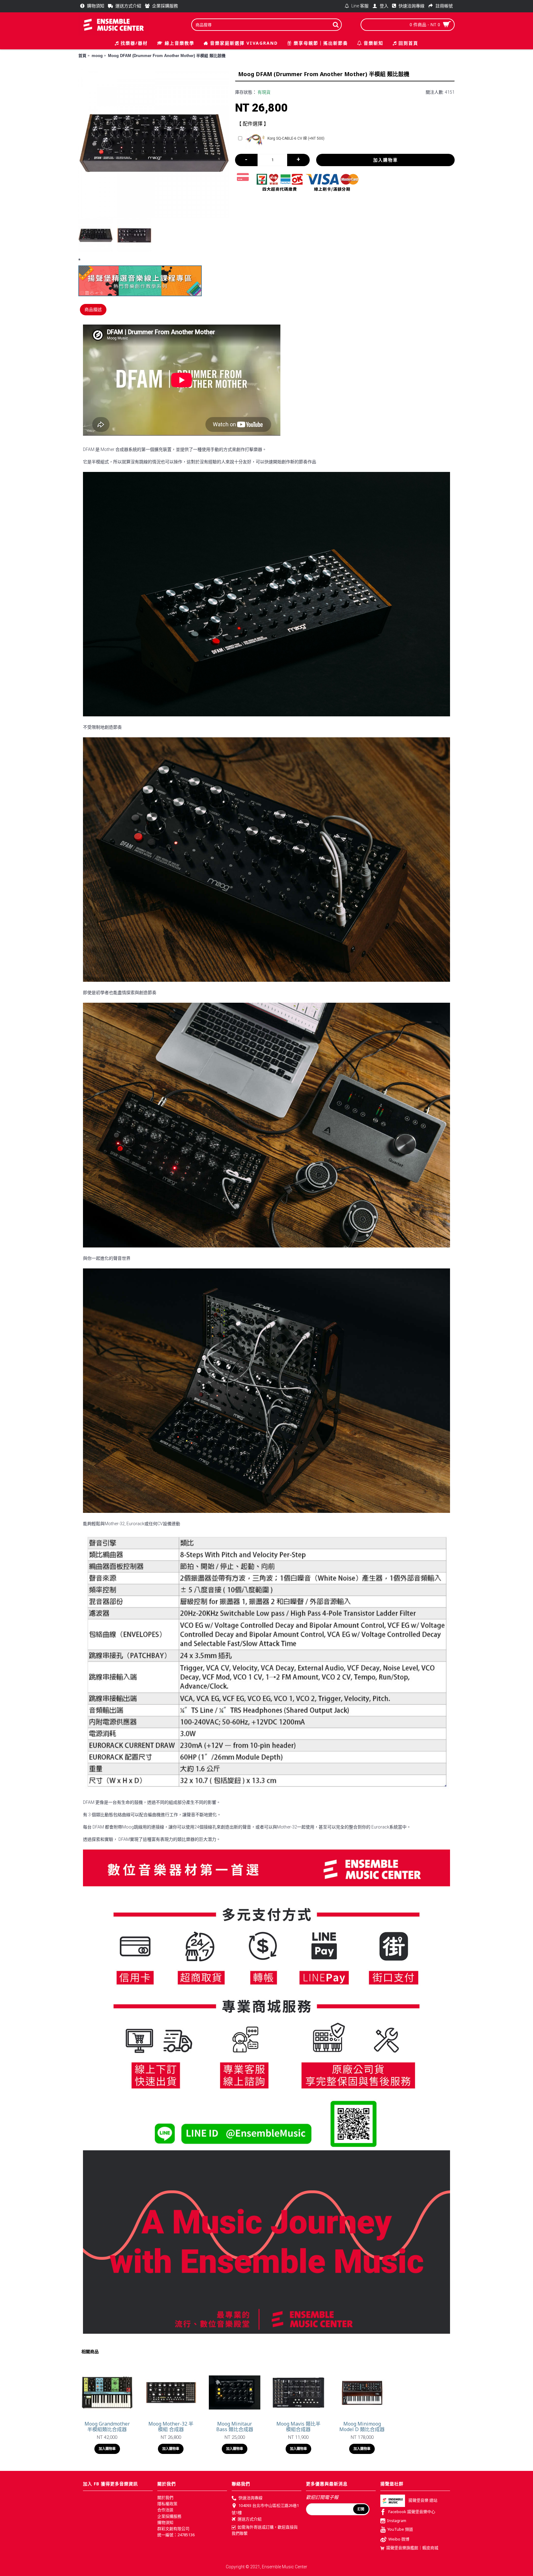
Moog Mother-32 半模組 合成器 (171, 2427)
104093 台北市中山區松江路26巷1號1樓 (265, 2509)
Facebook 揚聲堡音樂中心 (412, 2512)
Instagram (397, 2521)
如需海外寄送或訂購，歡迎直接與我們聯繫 (265, 2530)
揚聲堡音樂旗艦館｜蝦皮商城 (412, 2548)
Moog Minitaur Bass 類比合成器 (235, 2427)
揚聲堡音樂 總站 (423, 2500)
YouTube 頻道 (400, 2529)
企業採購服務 (169, 2516)
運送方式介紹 (250, 2519)
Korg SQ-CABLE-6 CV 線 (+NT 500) (296, 138)
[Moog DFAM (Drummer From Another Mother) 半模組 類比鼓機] (154, 143)
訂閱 (361, 2509)
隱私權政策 (167, 2504)
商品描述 (93, 309)
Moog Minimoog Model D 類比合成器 (362, 2427)
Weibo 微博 (399, 2539)
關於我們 (165, 2497)
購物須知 (165, 2522)
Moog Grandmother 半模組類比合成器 (107, 2427)
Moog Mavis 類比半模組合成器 (298, 2427)
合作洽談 (165, 2510)
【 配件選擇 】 (253, 124)
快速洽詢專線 (250, 2498)
